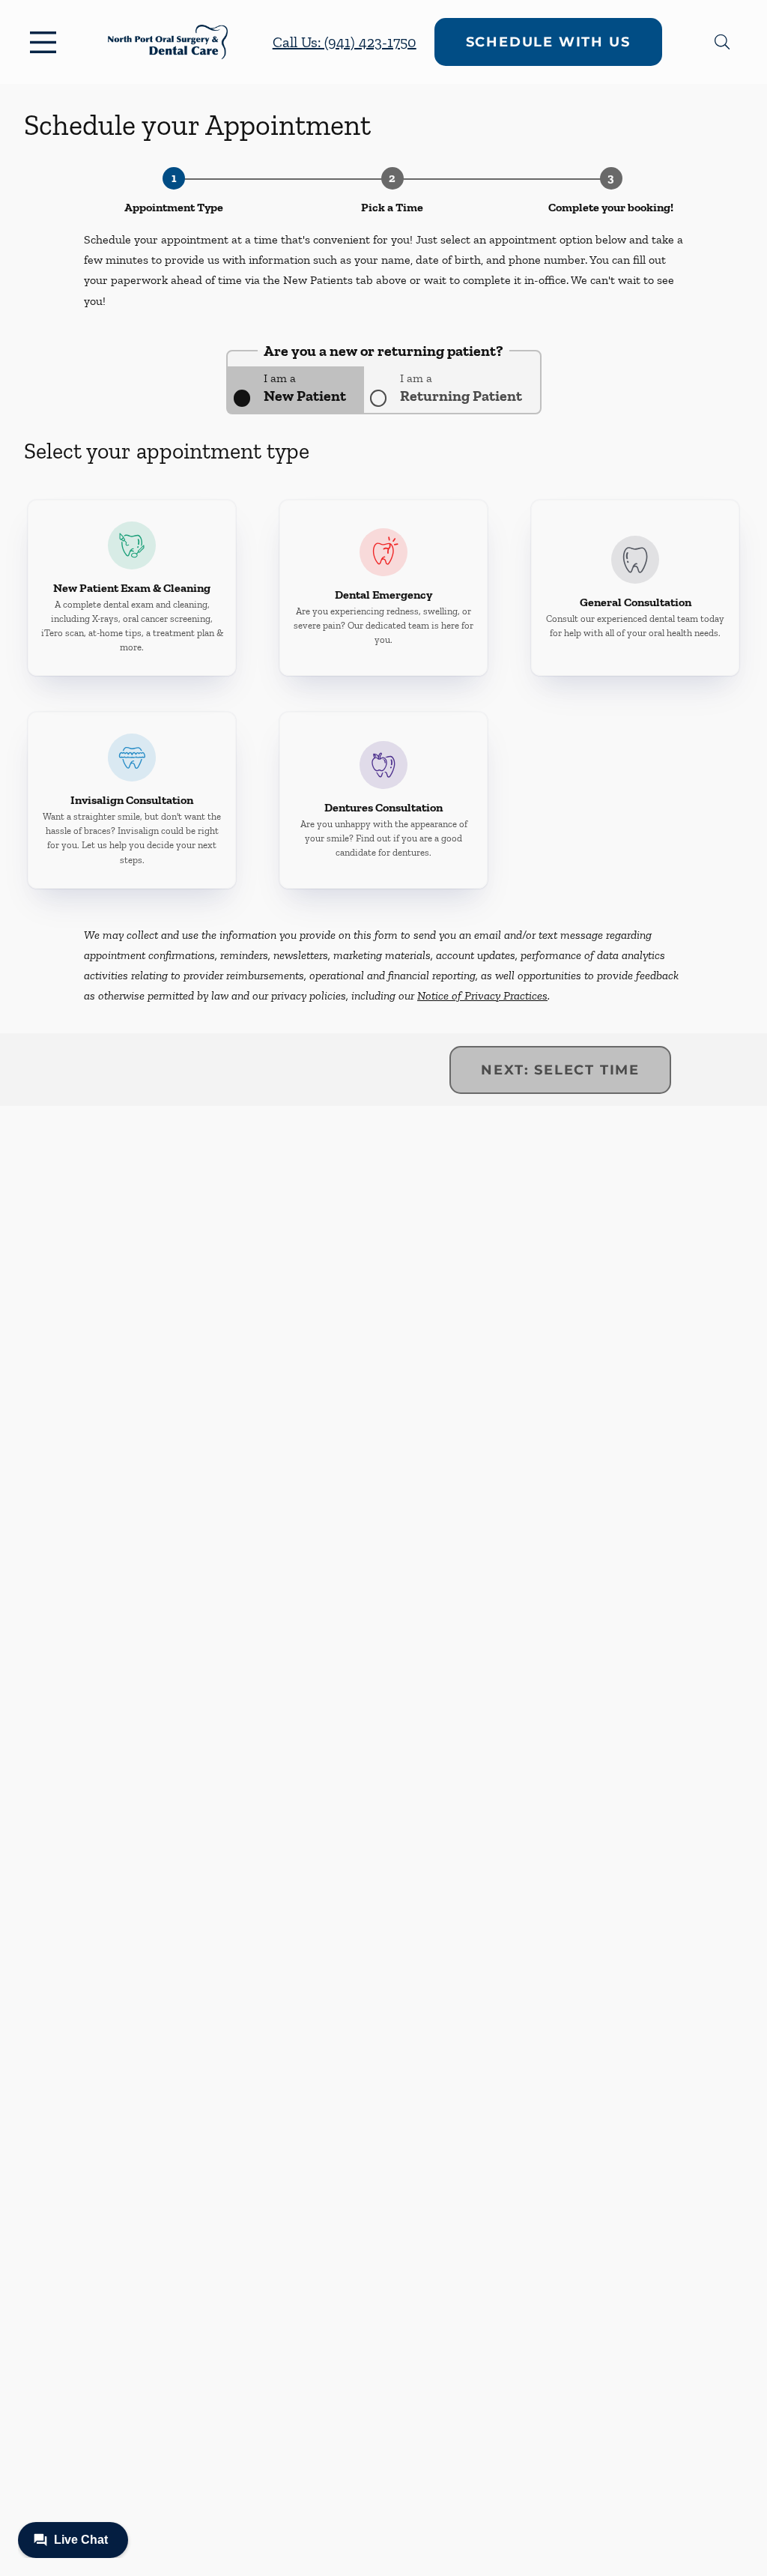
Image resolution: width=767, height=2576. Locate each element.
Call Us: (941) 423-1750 (345, 42)
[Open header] (46, 42)
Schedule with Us (548, 42)
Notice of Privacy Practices (482, 995)
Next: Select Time (560, 1070)
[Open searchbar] (722, 42)
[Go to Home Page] (168, 42)
